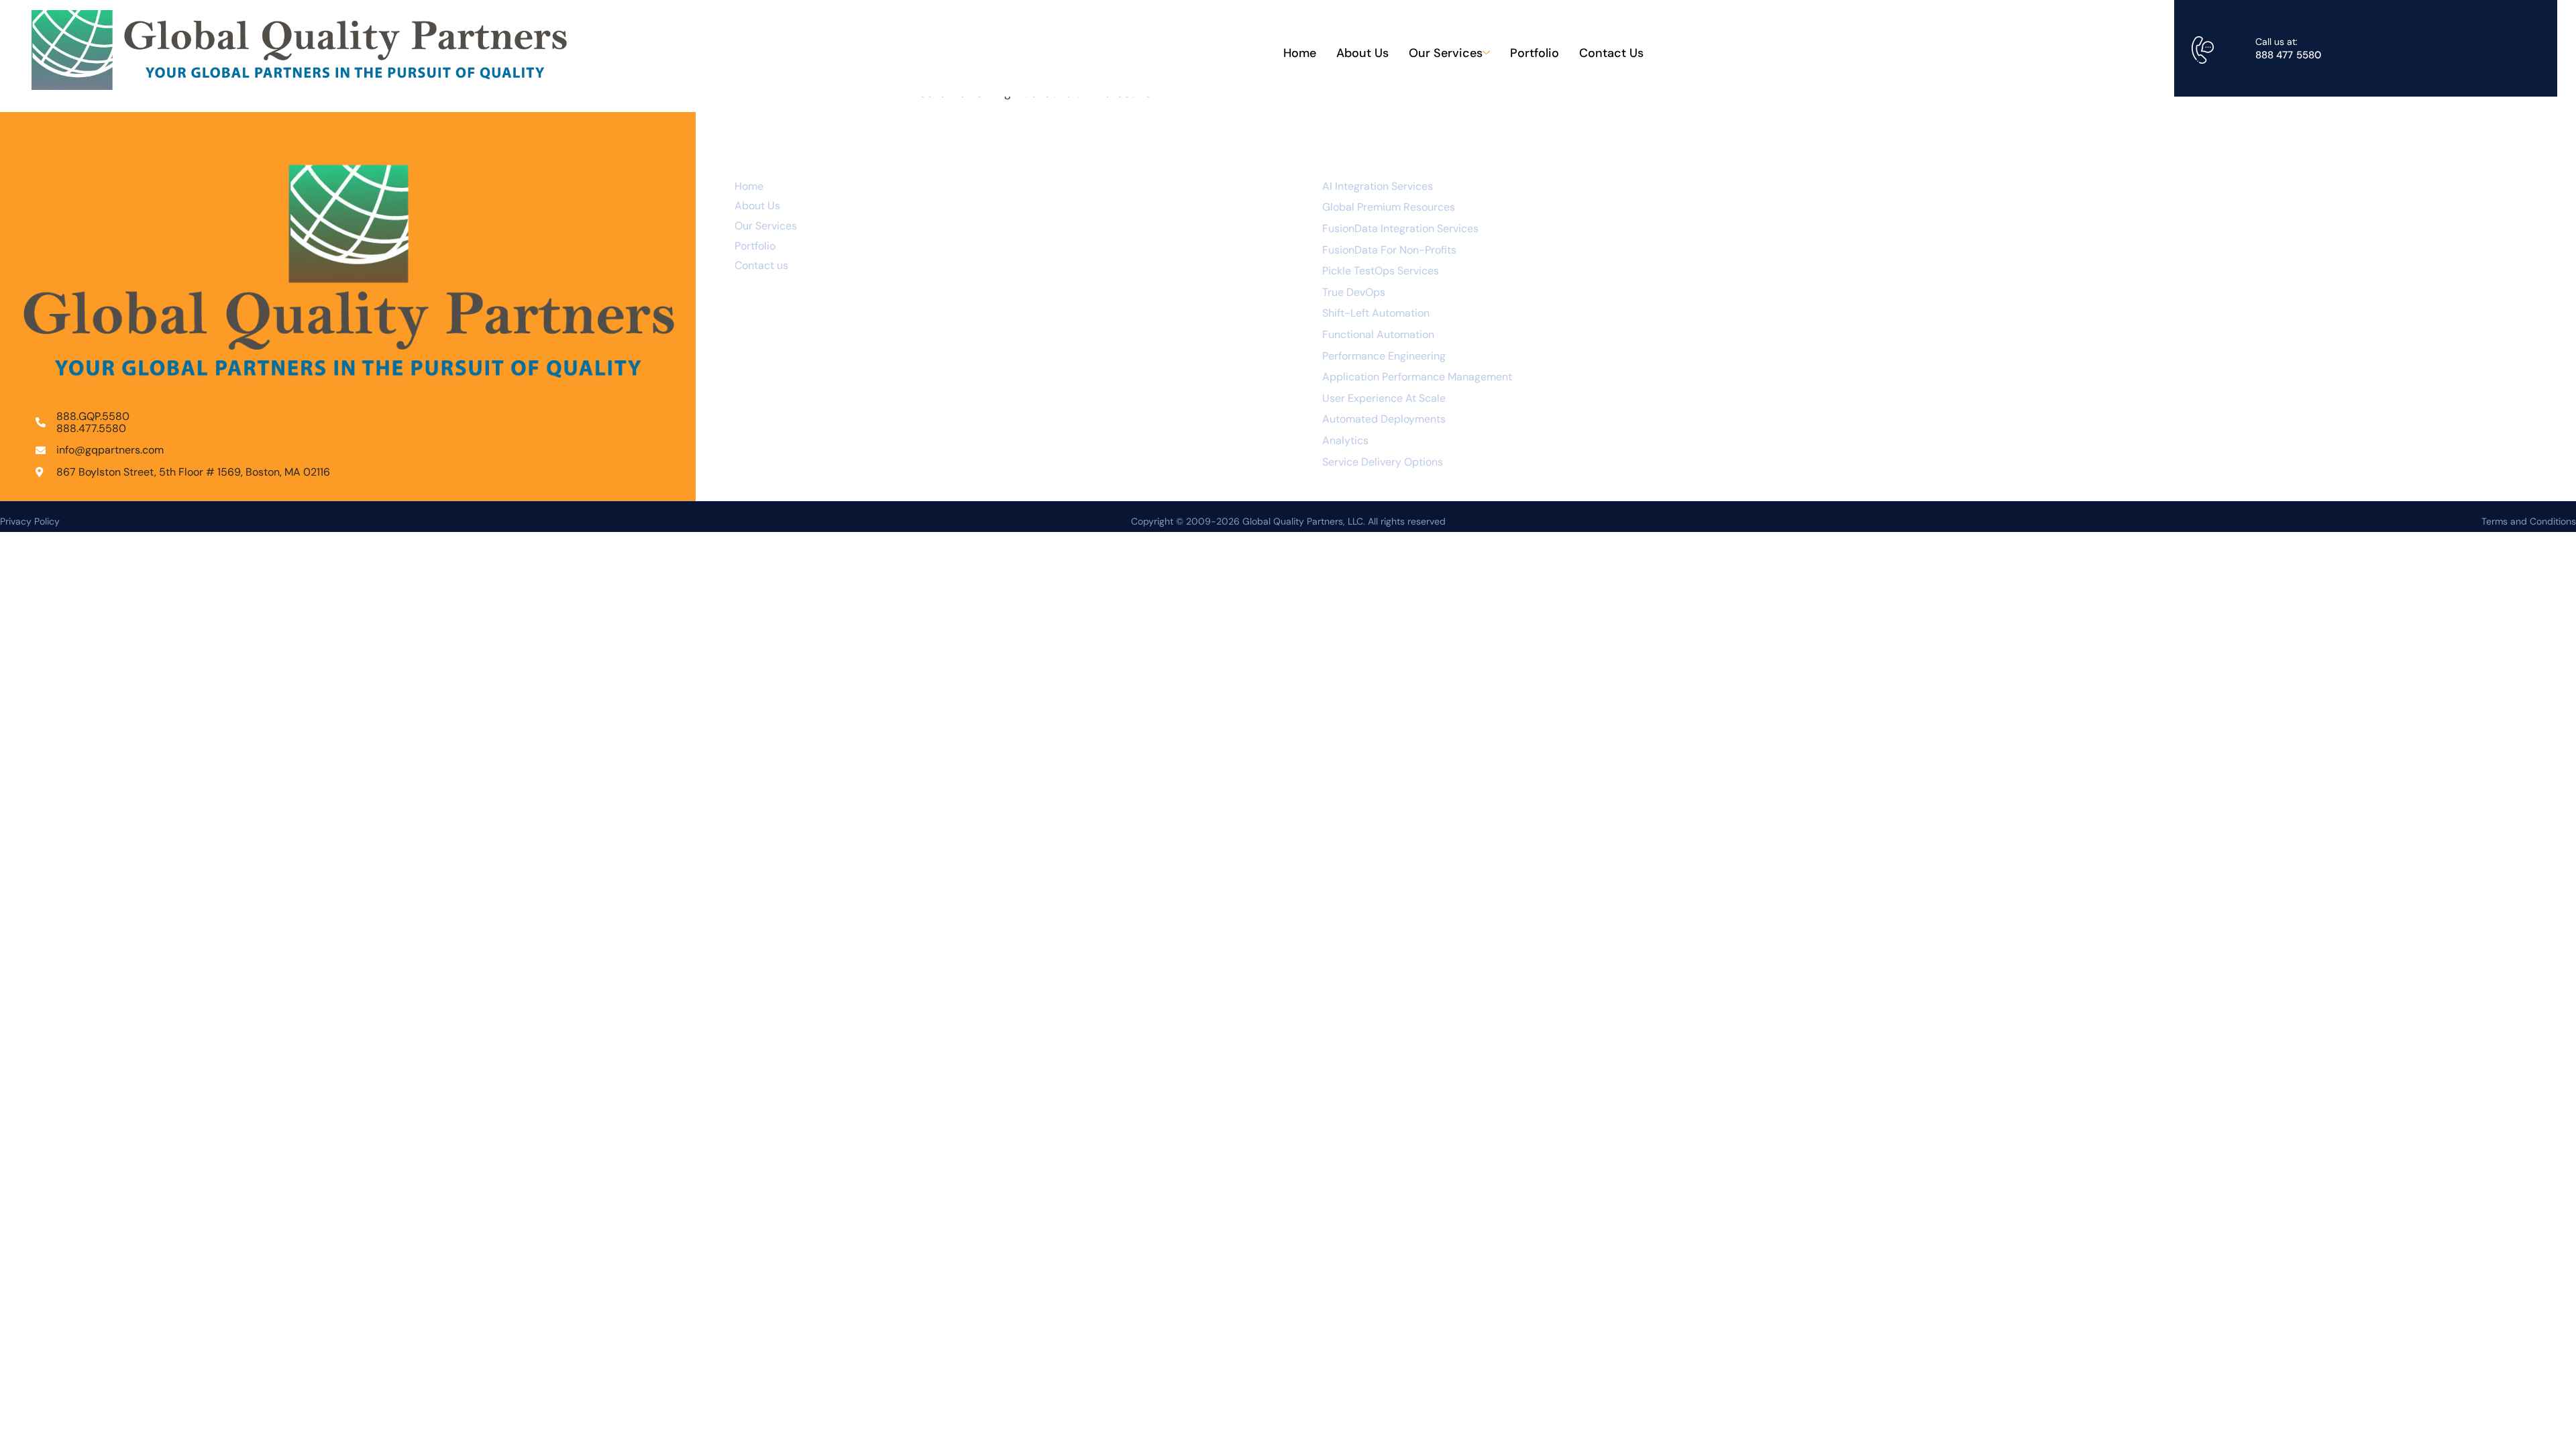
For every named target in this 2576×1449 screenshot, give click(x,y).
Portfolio (1535, 53)
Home (1300, 53)
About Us (1362, 53)
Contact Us (1611, 53)
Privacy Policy (30, 521)
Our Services (1446, 53)
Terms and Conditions (2529, 521)
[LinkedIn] (2148, 213)
